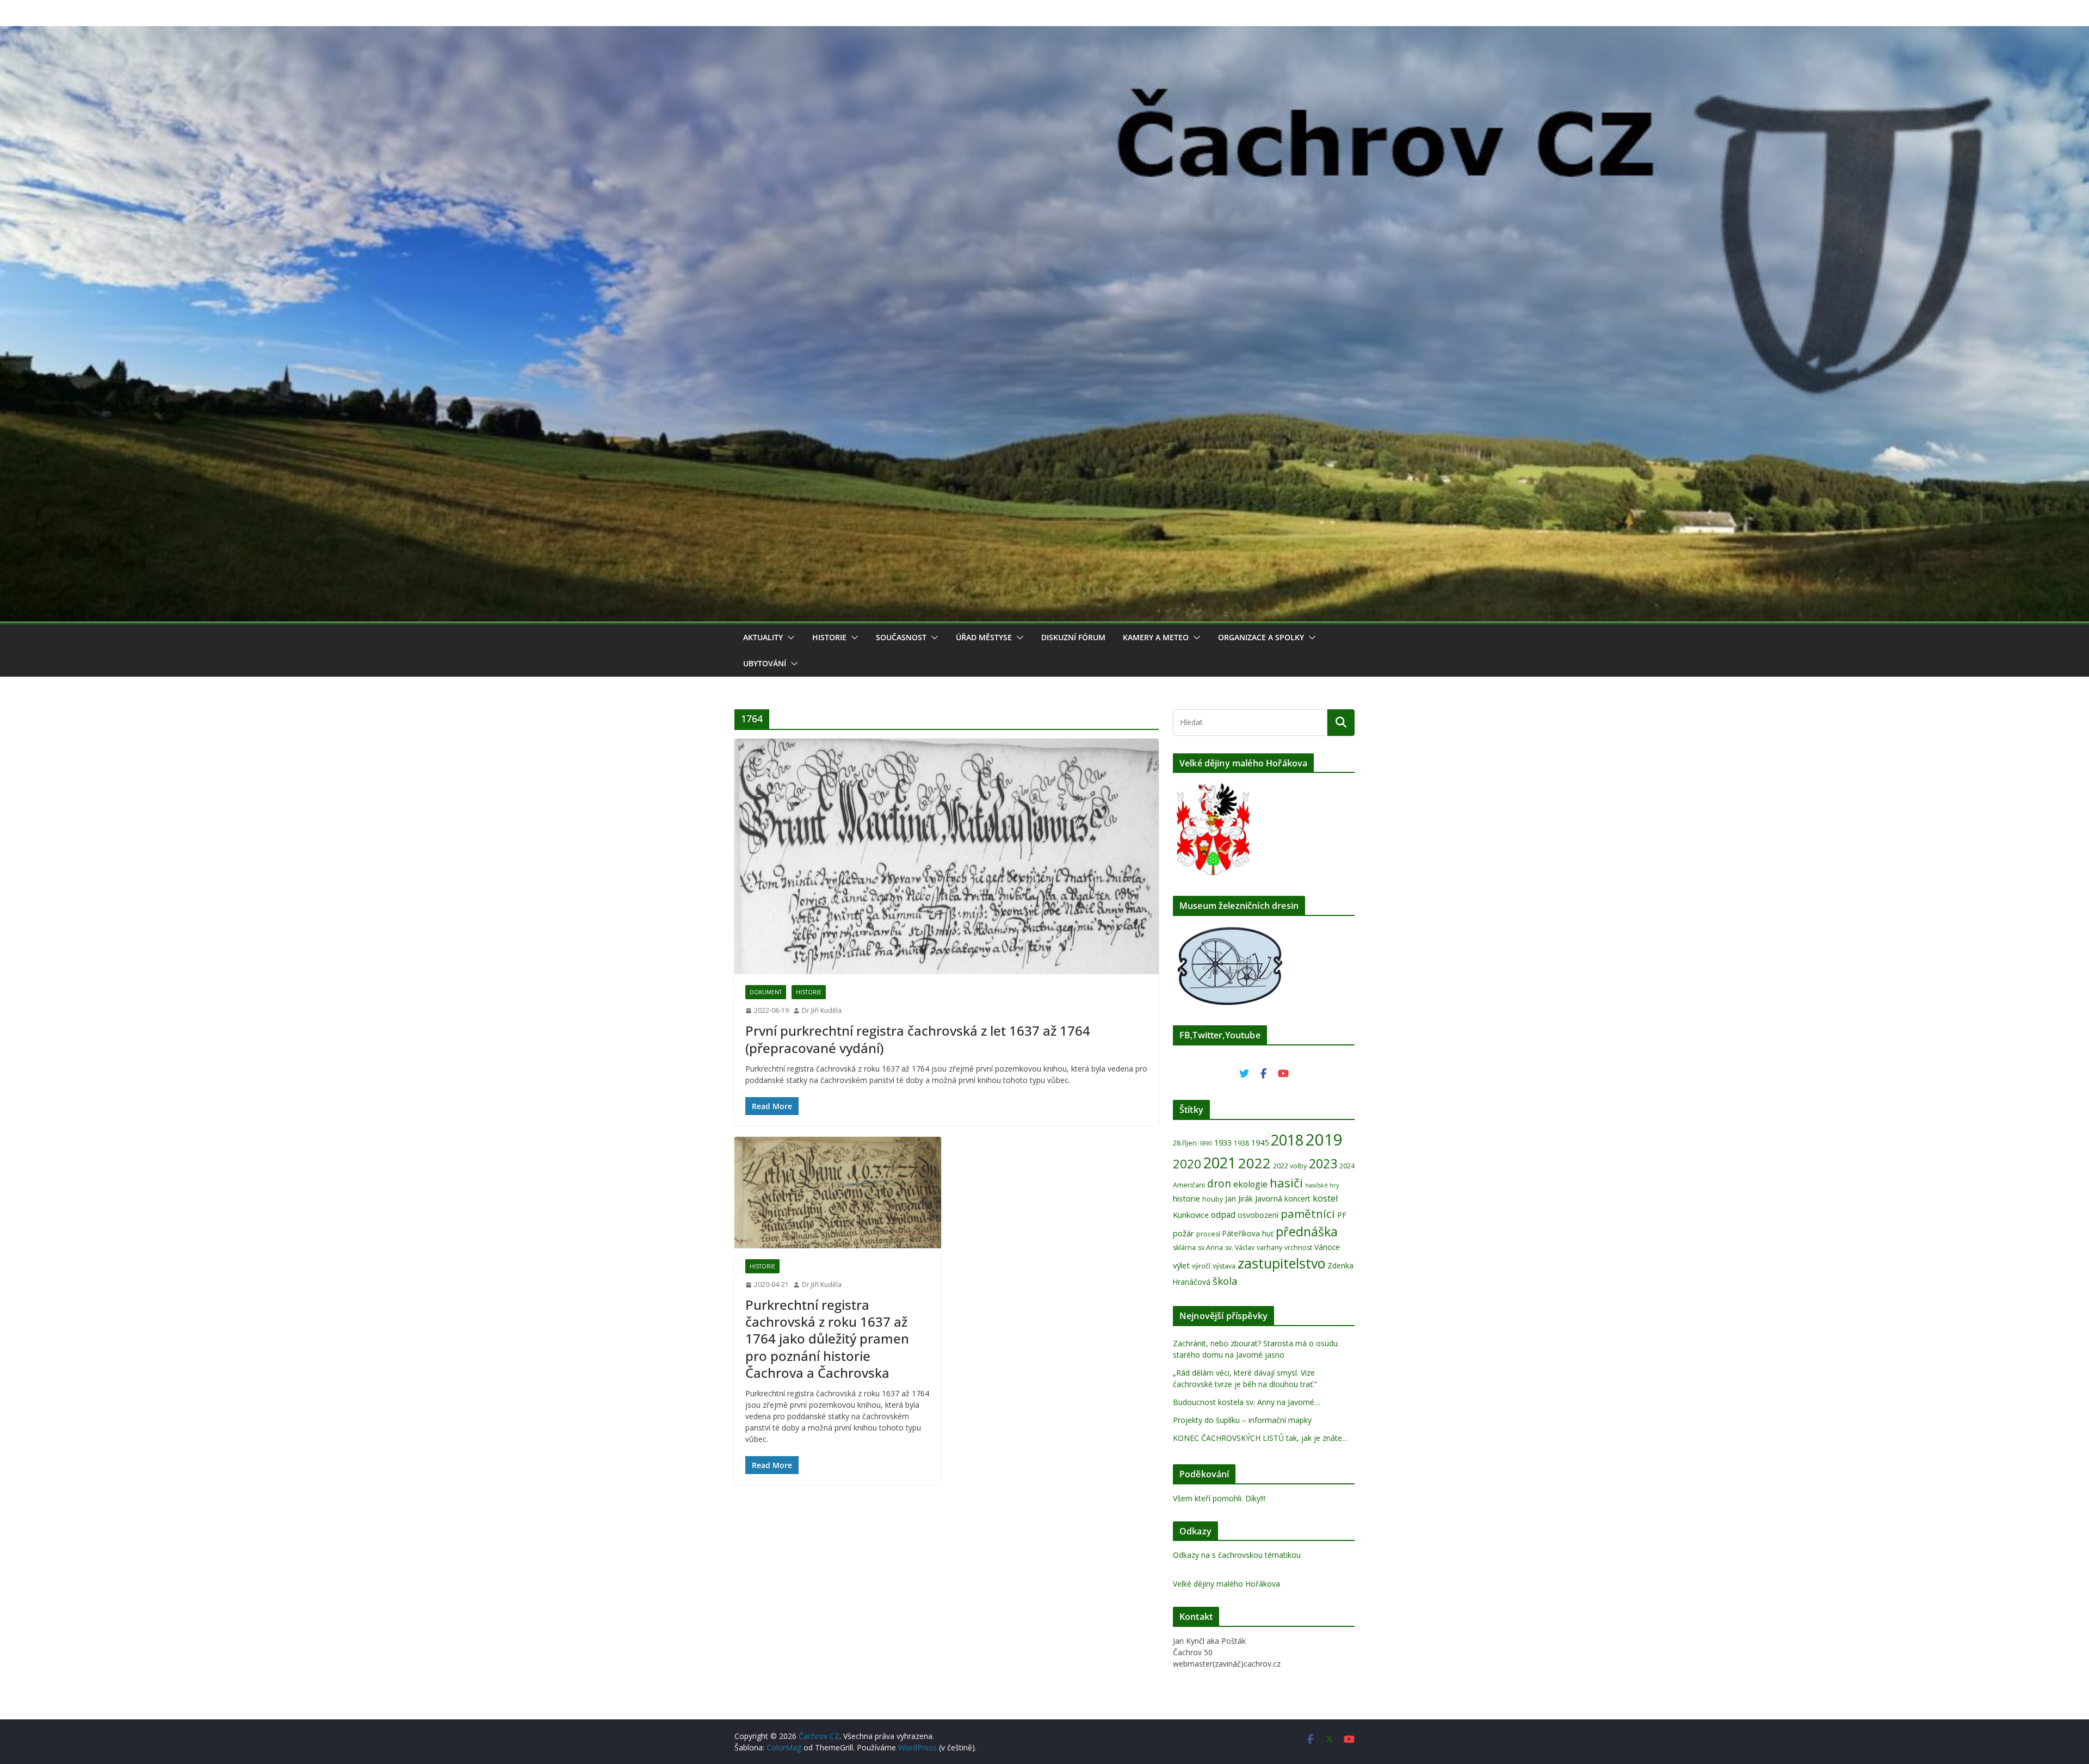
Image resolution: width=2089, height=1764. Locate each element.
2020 (1187, 1164)
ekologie (1250, 1184)
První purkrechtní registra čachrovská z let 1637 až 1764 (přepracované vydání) (918, 1039)
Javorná (1269, 1198)
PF (1342, 1215)
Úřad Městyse (984, 637)
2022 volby (1290, 1166)
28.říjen (1185, 1143)
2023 (1323, 1163)
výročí (1201, 1266)
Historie (829, 637)
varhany (1269, 1248)
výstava (1224, 1266)
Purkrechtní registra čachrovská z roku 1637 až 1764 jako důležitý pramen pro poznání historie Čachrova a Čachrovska (827, 1339)
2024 (1347, 1166)
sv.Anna (1210, 1248)
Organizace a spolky (1261, 637)
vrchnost (1298, 1248)
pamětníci (1308, 1214)
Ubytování (765, 663)
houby (1213, 1199)
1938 (1241, 1143)
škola (1225, 1281)
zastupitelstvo (1281, 1263)
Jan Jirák (1239, 1199)
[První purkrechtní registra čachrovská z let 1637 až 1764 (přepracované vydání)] (947, 857)
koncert (1297, 1199)
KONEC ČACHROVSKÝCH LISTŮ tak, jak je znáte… (1260, 1438)
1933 (1223, 1142)
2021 (1220, 1163)
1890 (1206, 1143)
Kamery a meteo (1156, 637)
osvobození (1258, 1215)
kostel (1325, 1198)
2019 (1324, 1140)
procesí (1208, 1234)
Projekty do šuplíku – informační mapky (1242, 1420)
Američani (1189, 1185)
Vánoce (1327, 1247)
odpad (1223, 1215)
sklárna (1184, 1248)
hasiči (1286, 1183)
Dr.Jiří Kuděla (822, 1010)
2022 (1254, 1163)
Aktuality (763, 637)
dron (1219, 1184)
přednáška (1307, 1231)
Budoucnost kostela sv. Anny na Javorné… (1247, 1402)
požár (1183, 1233)
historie (1186, 1198)
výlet (1181, 1265)
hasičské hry (1322, 1185)
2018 (1287, 1140)
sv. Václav (1240, 1248)
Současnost (901, 637)
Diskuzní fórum (1073, 637)
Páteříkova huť (1248, 1233)
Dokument (766, 992)
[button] (789, 637)
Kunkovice (1191, 1215)
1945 (1260, 1142)
